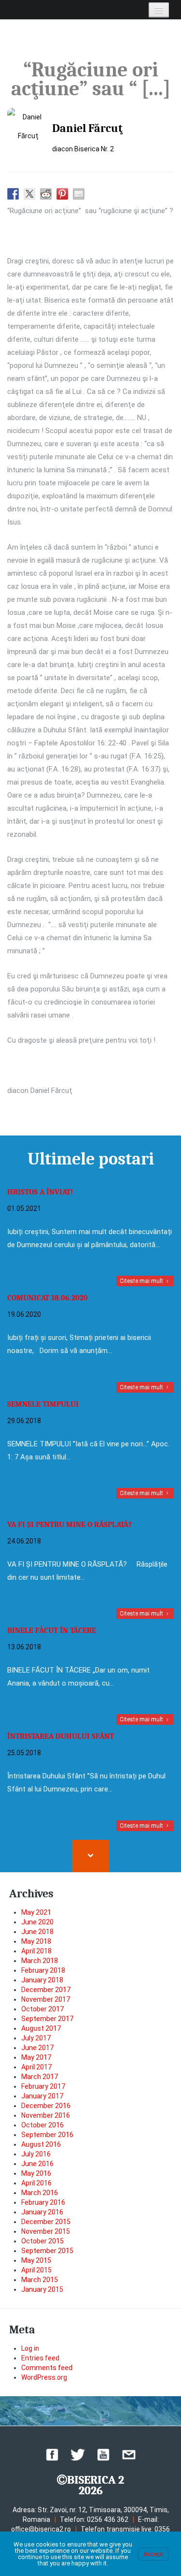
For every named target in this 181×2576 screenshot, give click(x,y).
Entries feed (40, 2358)
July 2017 (36, 2038)
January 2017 (42, 2096)
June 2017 (37, 2048)
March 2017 (40, 2077)
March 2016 (40, 2193)
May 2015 (36, 2260)
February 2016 (43, 2202)
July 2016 (36, 2154)
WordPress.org (44, 2377)
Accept (153, 2554)
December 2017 (46, 1990)
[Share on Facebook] (13, 194)
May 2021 (36, 1912)
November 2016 (46, 2115)
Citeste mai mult (142, 1281)
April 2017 (36, 2067)
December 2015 (46, 2222)
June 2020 (37, 1922)
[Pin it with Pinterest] (62, 194)
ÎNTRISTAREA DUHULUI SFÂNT (61, 1736)
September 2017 (47, 2019)
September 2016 (47, 2135)
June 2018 (37, 1932)
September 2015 (47, 2251)
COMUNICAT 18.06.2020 (48, 1298)
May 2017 (36, 2057)
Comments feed (47, 2368)
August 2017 (41, 2028)
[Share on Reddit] (46, 194)
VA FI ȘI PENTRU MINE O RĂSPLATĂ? (70, 1525)
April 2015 (36, 2270)
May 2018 (36, 1941)
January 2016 (42, 2212)
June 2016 (37, 2164)
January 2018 (42, 1980)
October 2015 (42, 2241)
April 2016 (36, 2183)
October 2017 (42, 2009)
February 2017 (43, 2086)
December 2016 (46, 2106)
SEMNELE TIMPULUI (43, 1404)
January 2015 (42, 2289)
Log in (30, 2348)
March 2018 (40, 1961)
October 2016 (42, 2125)
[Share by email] (79, 194)
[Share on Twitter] (29, 194)
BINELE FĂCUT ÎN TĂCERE (52, 1630)
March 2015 (40, 2280)
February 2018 (43, 1970)
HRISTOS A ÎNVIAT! (40, 1192)
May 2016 (36, 2173)
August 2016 (41, 2144)
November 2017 (46, 1999)
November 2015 (46, 2231)
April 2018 (36, 1951)
